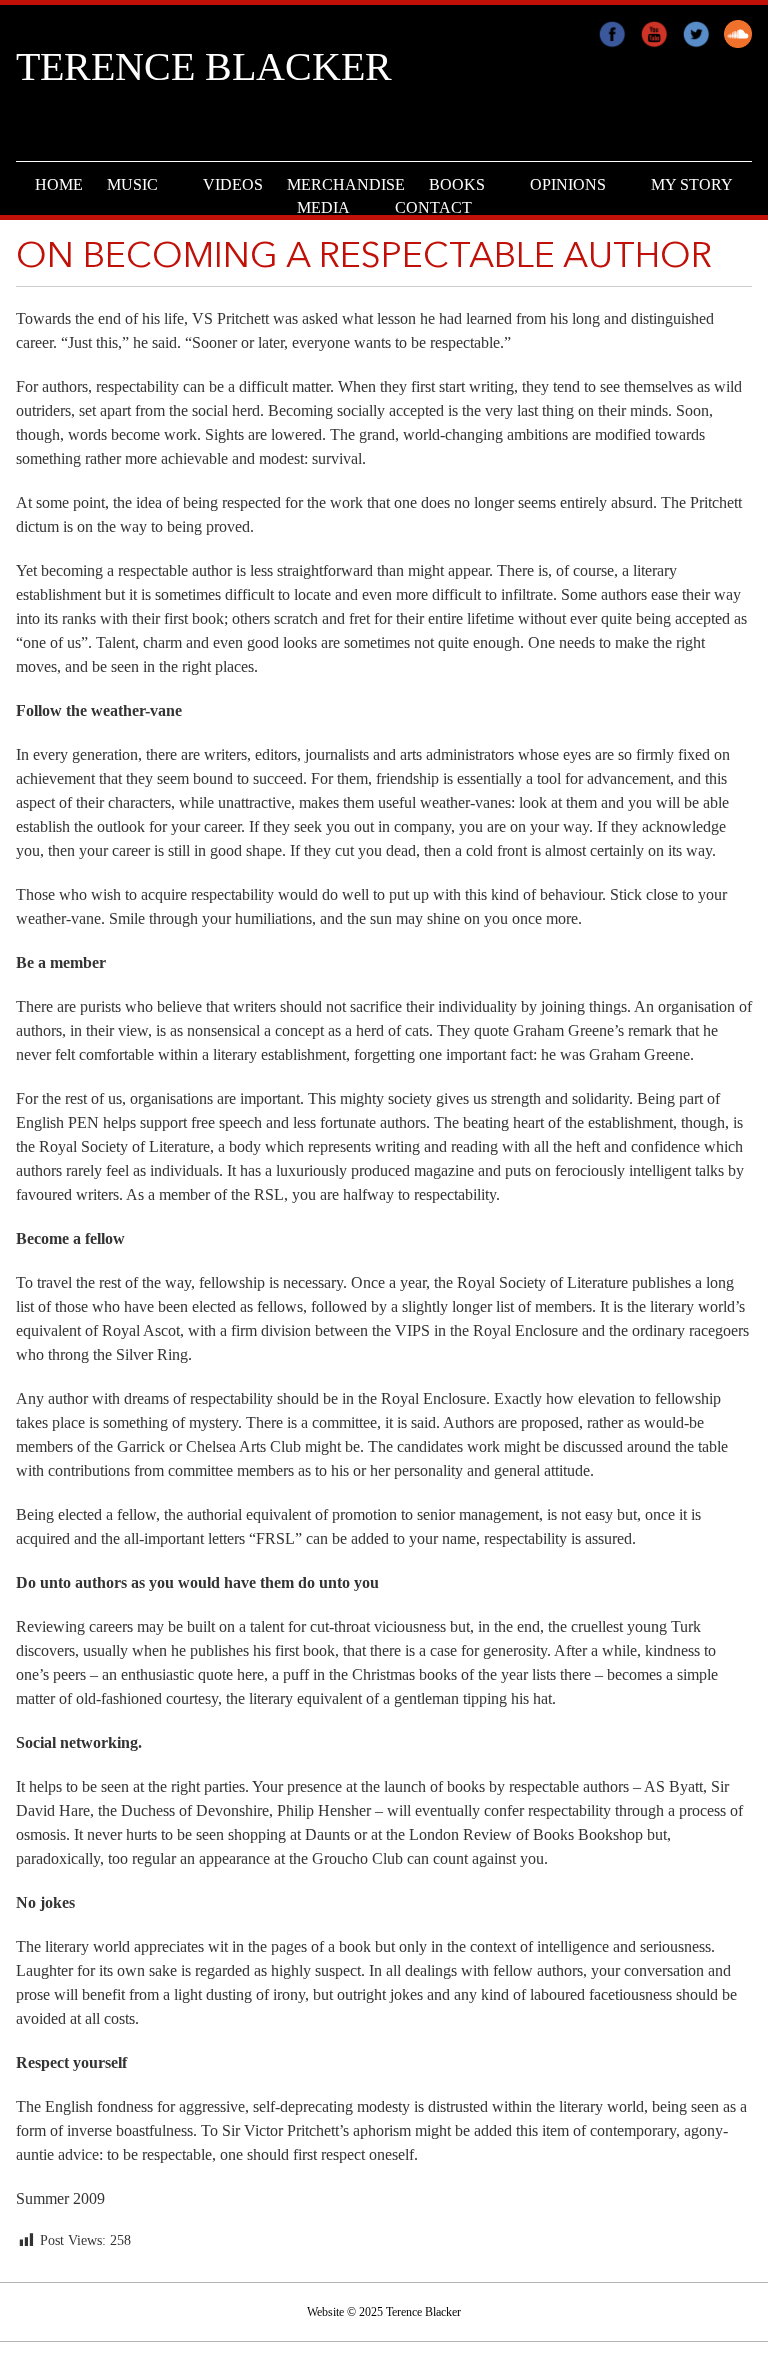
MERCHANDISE (346, 184)
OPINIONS (568, 184)
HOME (59, 184)
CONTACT (433, 207)
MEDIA (323, 207)
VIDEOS (233, 184)
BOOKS (457, 184)
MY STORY (692, 184)
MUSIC (132, 184)
